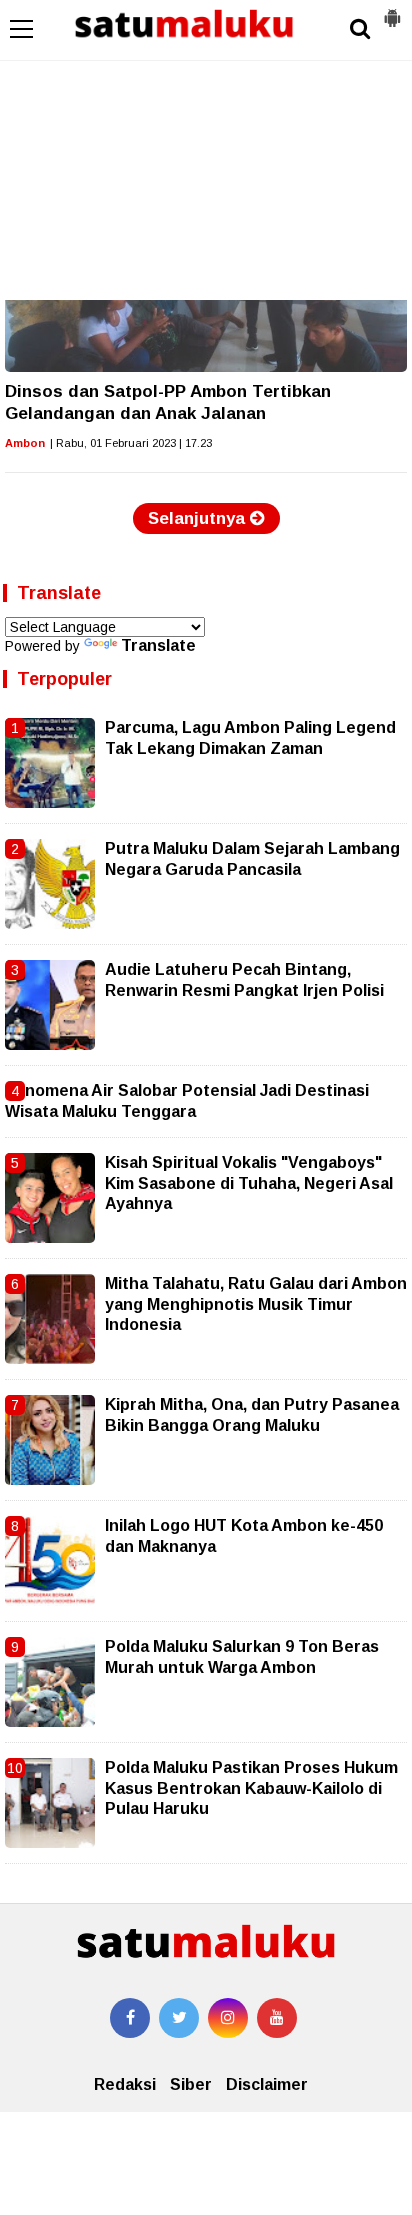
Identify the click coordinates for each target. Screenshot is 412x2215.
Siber (191, 2084)
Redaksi (125, 2084)
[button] (392, 10)
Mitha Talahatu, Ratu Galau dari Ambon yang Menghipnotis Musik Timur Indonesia (256, 1304)
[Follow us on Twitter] (179, 2018)
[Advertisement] (206, 150)
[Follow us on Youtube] (277, 2018)
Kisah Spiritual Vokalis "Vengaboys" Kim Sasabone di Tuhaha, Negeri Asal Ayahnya (249, 1183)
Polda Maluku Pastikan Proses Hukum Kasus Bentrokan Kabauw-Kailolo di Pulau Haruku (251, 1788)
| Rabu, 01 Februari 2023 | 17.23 (131, 443)
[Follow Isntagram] (228, 2018)
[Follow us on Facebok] (130, 2018)
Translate (158, 645)
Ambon (25, 443)
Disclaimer (267, 2084)
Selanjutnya (199, 518)
